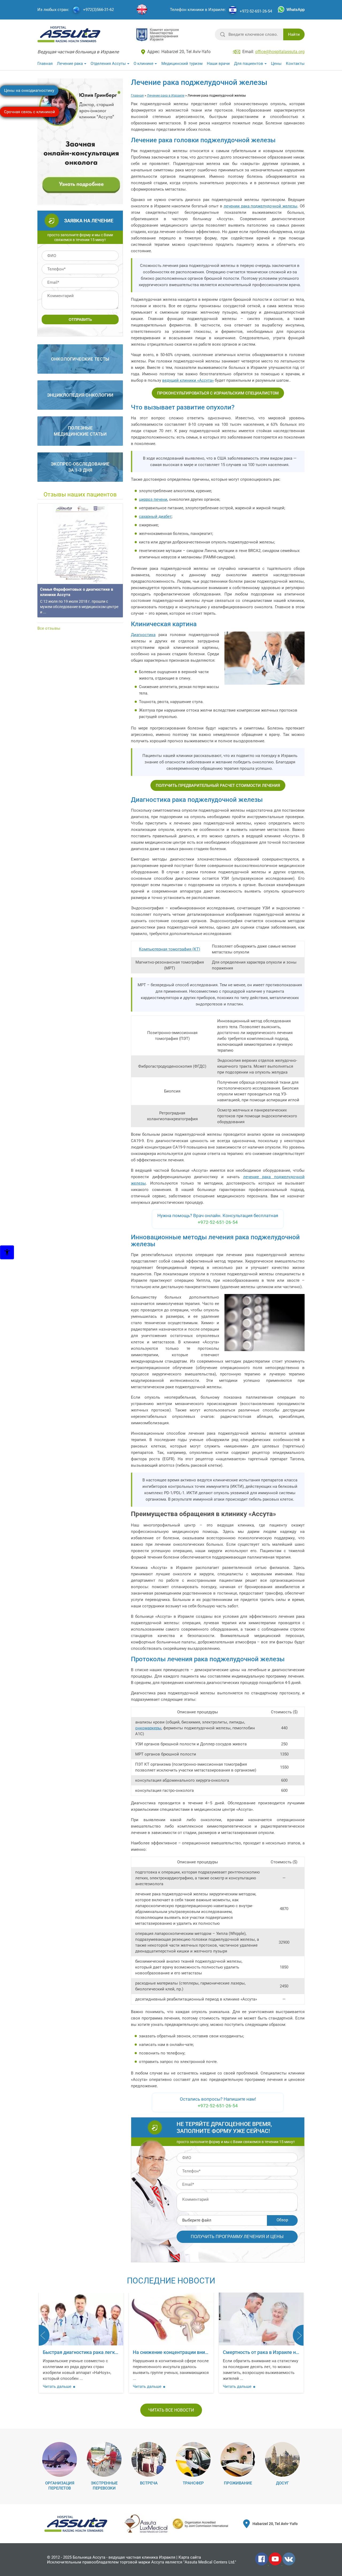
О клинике (143, 64)
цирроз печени (153, 499)
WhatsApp (296, 10)
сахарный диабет (155, 516)
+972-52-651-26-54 (256, 11)
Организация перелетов (60, 2486)
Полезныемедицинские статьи (80, 431)
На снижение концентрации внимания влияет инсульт (104, 2352)
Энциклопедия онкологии (80, 395)
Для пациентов (249, 64)
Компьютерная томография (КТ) (170, 949)
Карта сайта (190, 2557)
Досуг (282, 2483)
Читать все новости (171, 2410)
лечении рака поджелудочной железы (261, 206)
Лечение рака (70, 64)
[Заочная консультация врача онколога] (81, 203)
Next (298, 2335)
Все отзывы (49, 628)
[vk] (289, 2564)
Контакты (295, 64)
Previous (44, 2335)
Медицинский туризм (182, 64)
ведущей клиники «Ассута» (188, 380)
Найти (294, 34)
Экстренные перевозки (104, 2486)
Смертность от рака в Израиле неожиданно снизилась (194, 2352)
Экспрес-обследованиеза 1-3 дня (80, 467)
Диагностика (143, 635)
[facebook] (262, 2564)
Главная (45, 64)
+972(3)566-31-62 (98, 10)
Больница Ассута (89, 2557)
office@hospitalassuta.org (280, 52)
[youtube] (276, 2564)
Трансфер (193, 2483)
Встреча (149, 2483)
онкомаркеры (148, 1728)
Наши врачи (218, 64)
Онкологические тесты (80, 359)
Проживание (238, 2483)
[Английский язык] (142, 10)
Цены (276, 64)
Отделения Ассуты (108, 64)
